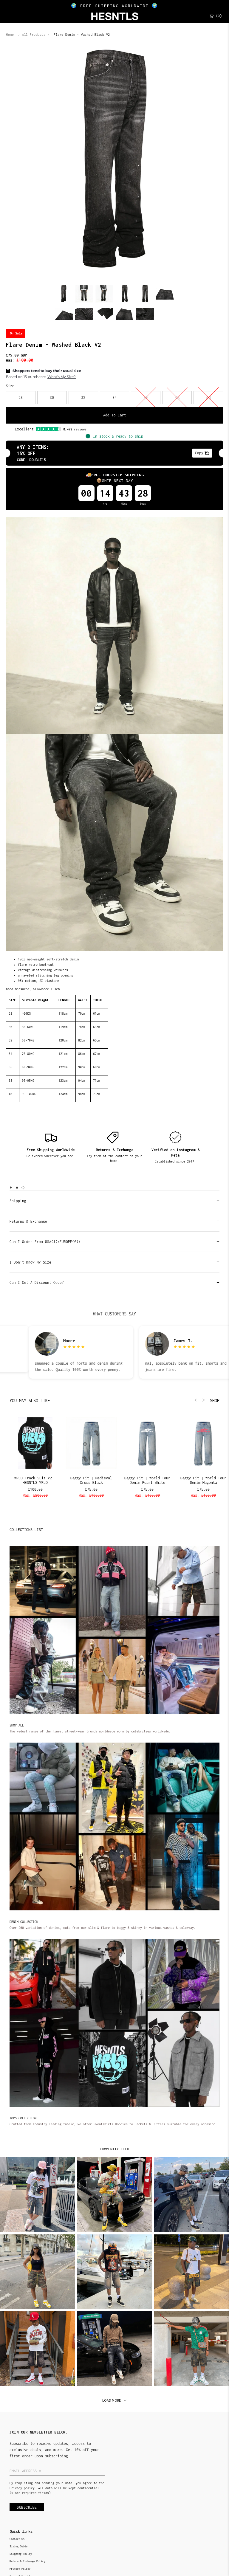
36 (146, 398)
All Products (34, 35)
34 (114, 397)
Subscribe (27, 2507)
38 (177, 398)
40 (208, 398)
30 (52, 397)
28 (21, 397)
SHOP (215, 1401)
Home (10, 35)
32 (83, 397)
